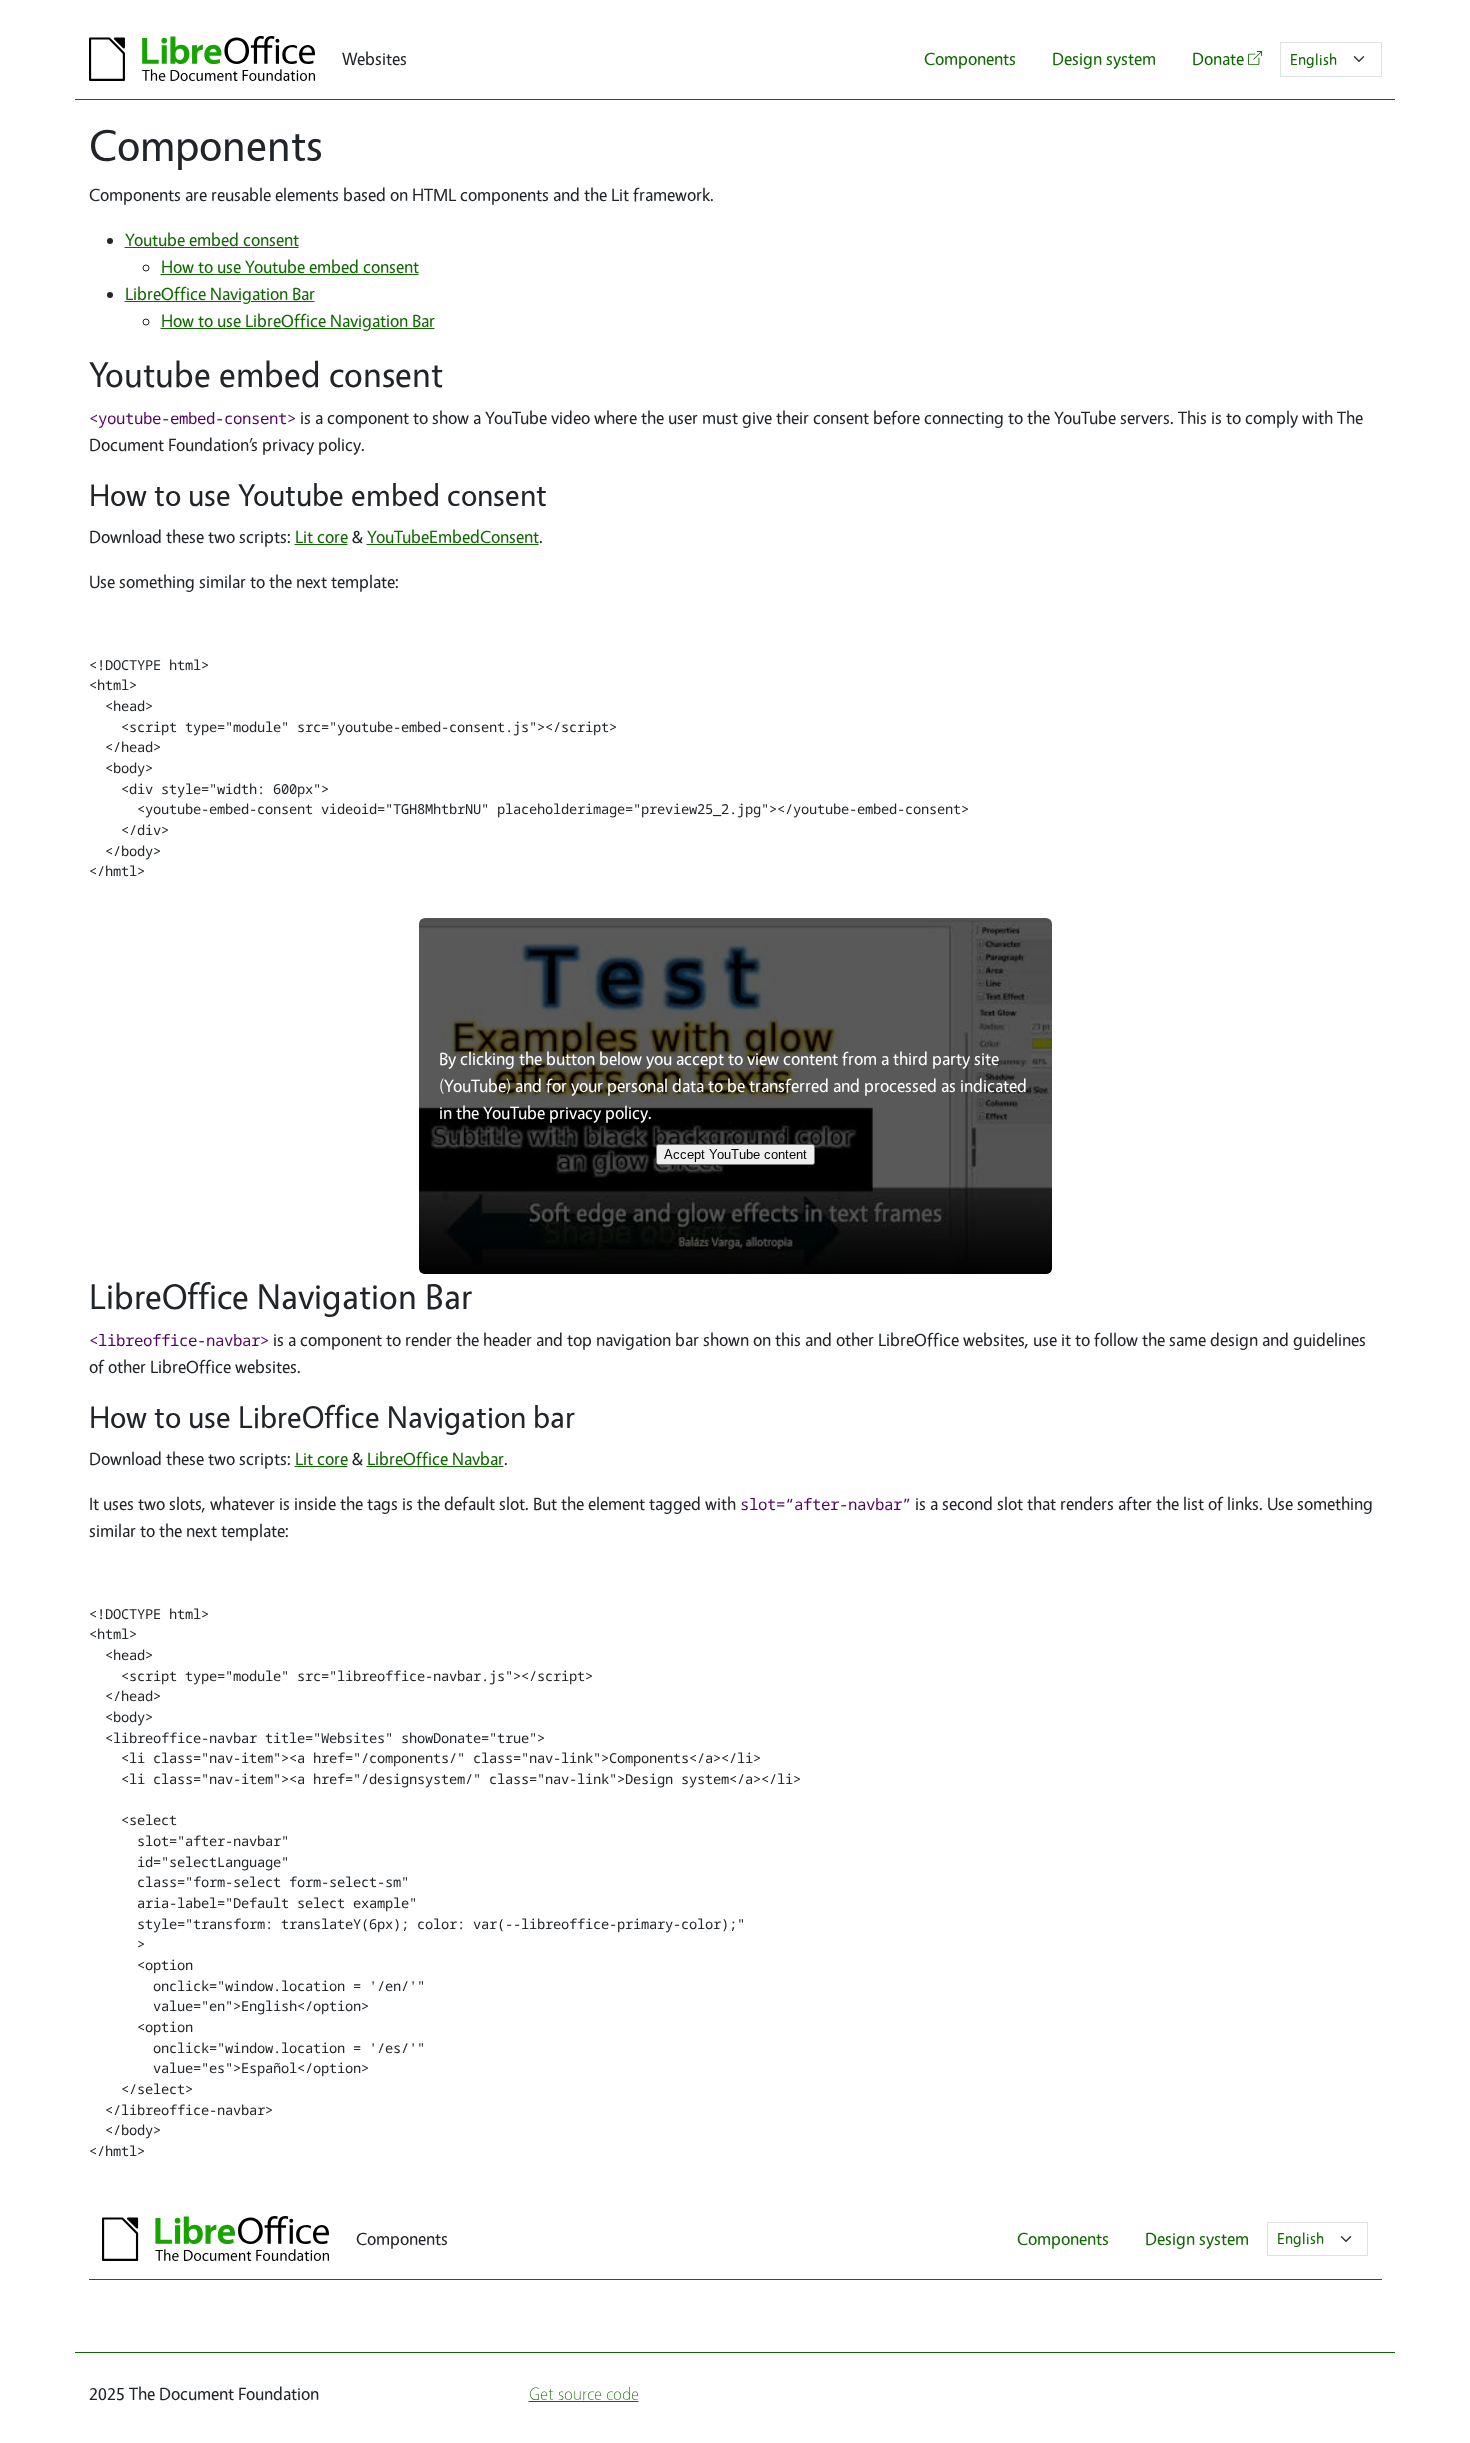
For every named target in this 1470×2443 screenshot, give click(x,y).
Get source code (584, 2393)
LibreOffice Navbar (435, 1458)
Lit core (321, 536)
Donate (1218, 58)
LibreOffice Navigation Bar (220, 293)
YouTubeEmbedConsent (453, 536)
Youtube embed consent (212, 239)
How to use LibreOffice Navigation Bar (298, 320)
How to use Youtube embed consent (290, 266)
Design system (1104, 58)
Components (970, 58)
